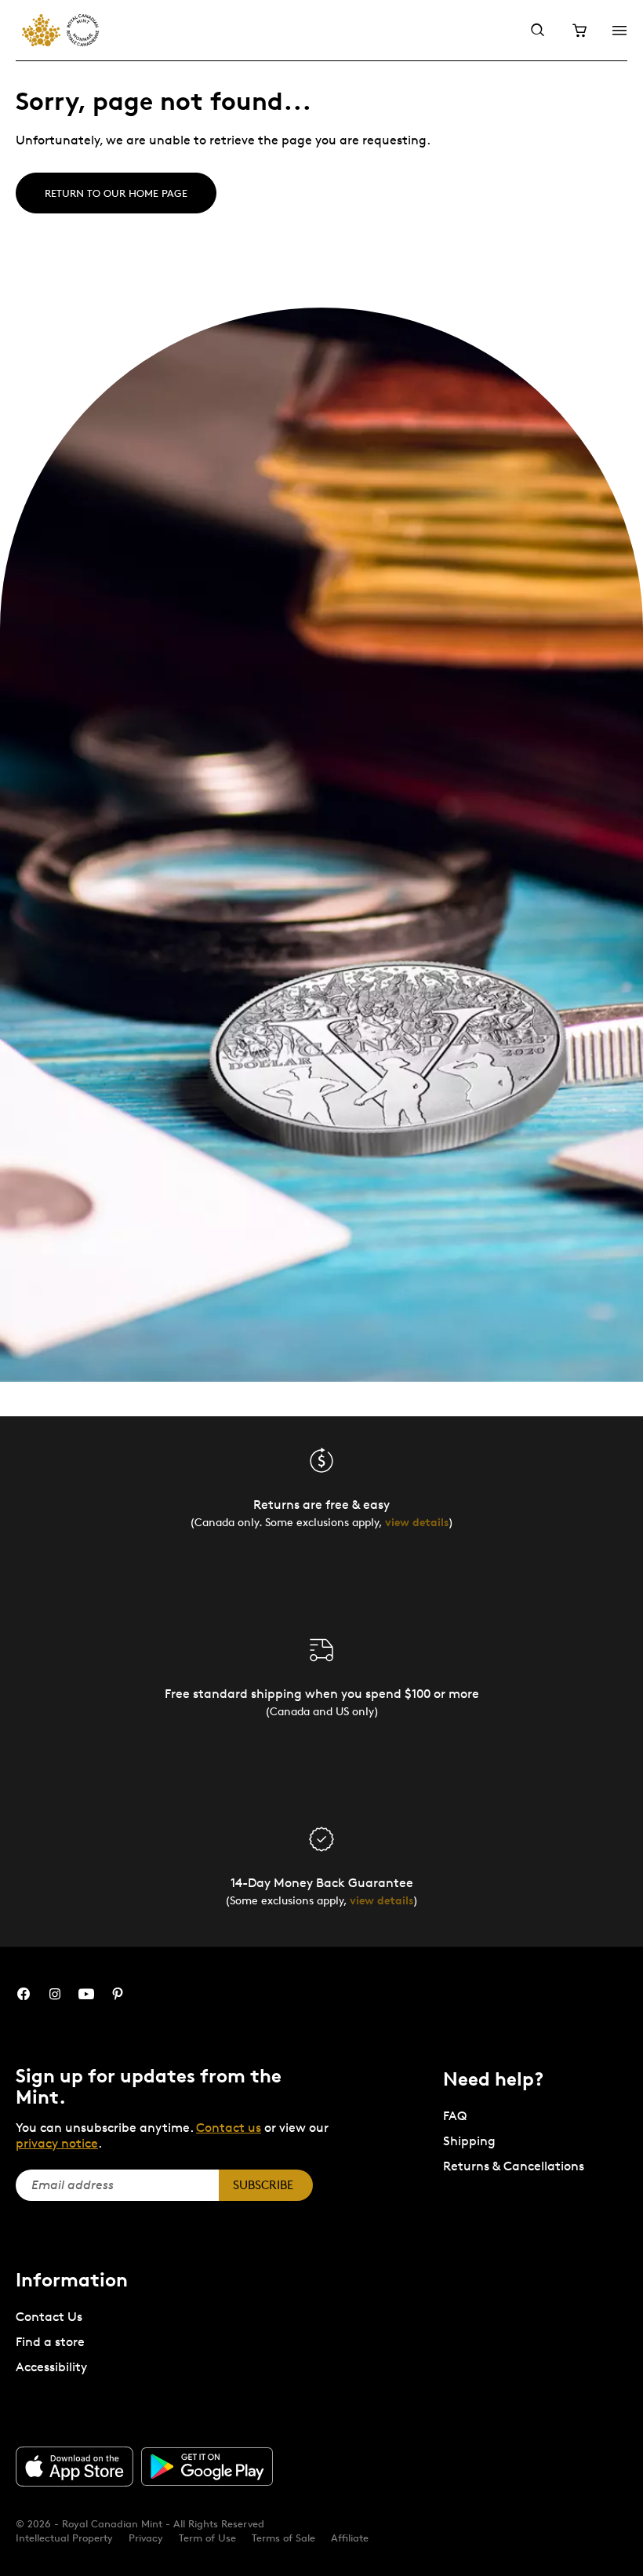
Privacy (146, 2538)
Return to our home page (116, 193)
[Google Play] (207, 2467)
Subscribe (263, 2185)
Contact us (229, 2128)
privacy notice (57, 2143)
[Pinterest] (118, 1994)
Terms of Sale (283, 2538)
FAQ (455, 2116)
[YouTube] (86, 1994)
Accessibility (51, 2367)
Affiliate (350, 2538)
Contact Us (49, 2317)
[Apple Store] (74, 2466)
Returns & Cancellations (514, 2166)
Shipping (469, 2141)
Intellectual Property (64, 2538)
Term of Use (207, 2538)
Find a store (50, 2342)
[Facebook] (24, 1994)
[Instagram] (55, 1994)
